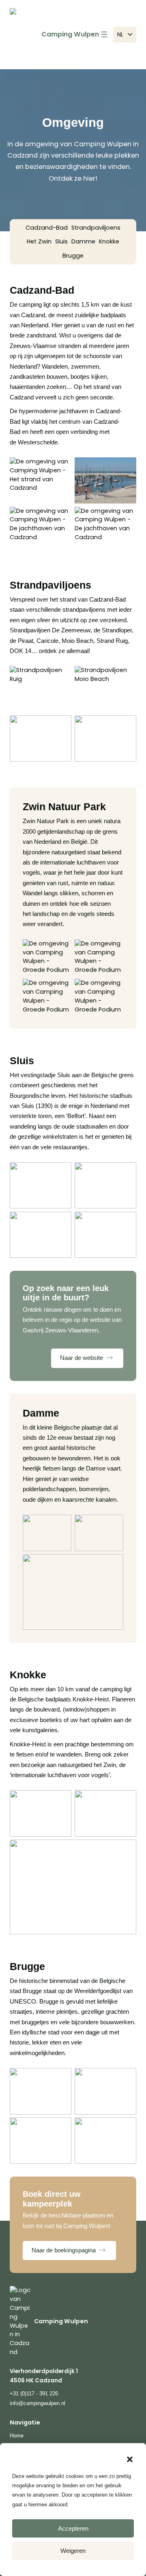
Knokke (109, 241)
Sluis (61, 241)
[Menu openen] (104, 34)
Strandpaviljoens (96, 228)
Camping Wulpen (70, 34)
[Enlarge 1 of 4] (61, 468)
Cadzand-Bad (47, 228)
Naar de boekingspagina (64, 2250)
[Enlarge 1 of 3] (61, 1525)
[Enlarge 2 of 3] (113, 1525)
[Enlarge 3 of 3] (113, 1565)
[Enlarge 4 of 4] (126, 517)
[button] (130, 2459)
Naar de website (82, 1358)
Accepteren (73, 2528)
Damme (83, 241)
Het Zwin (39, 241)
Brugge (73, 256)
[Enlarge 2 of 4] (126, 468)
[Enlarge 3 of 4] (61, 517)
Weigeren (73, 2551)
